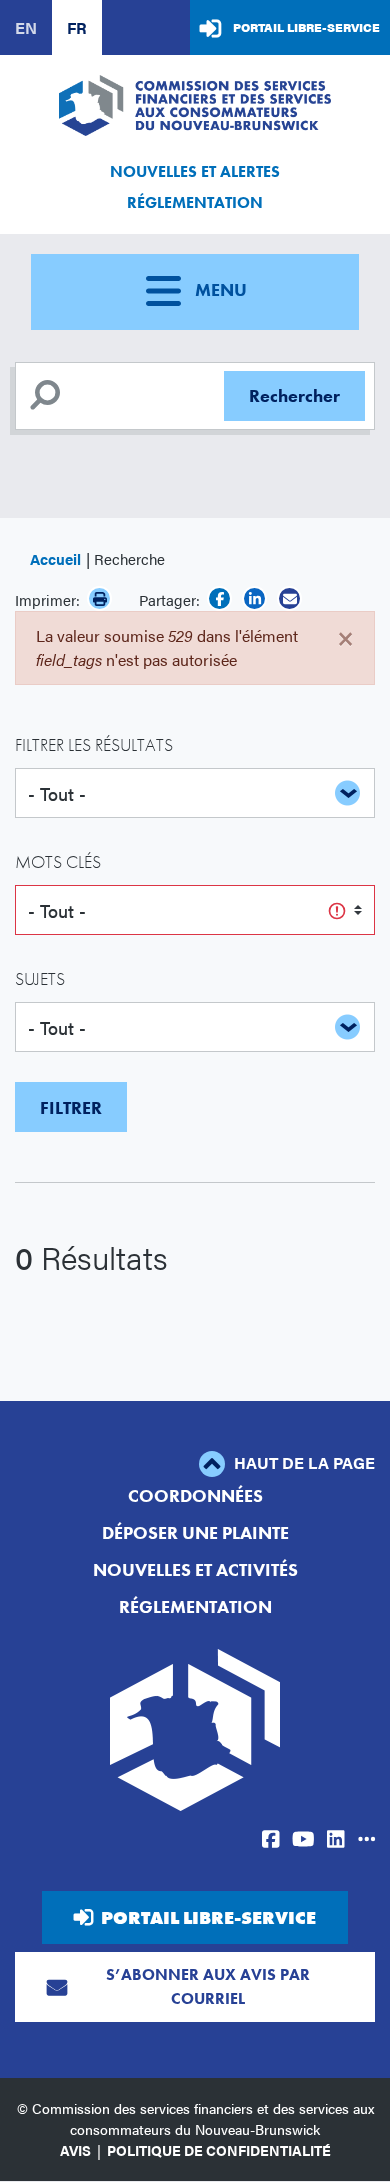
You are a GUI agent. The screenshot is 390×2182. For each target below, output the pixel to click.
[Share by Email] (289, 598)
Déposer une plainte (195, 1532)
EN (26, 27)
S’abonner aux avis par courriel (208, 1986)
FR (77, 27)
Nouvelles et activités (195, 1569)
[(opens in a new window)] (219, 598)
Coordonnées (195, 1495)
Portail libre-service (306, 27)
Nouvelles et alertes (195, 171)
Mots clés (58, 861)
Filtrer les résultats (94, 744)
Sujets (40, 978)
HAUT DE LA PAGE (302, 1462)
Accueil (55, 558)
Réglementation (195, 202)
